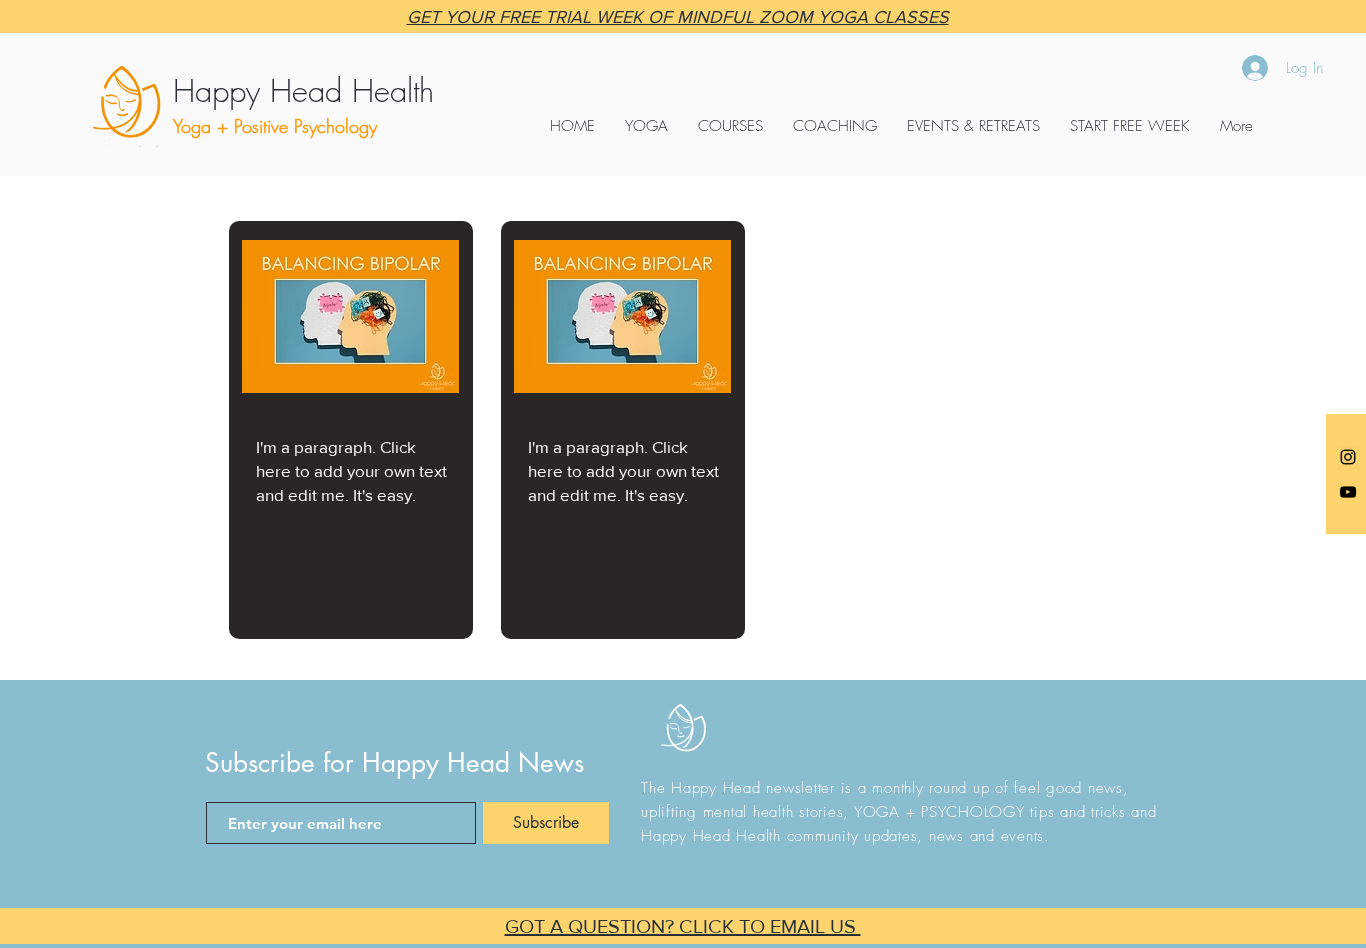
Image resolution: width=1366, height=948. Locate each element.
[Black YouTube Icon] (1348, 492)
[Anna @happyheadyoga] (1348, 457)
